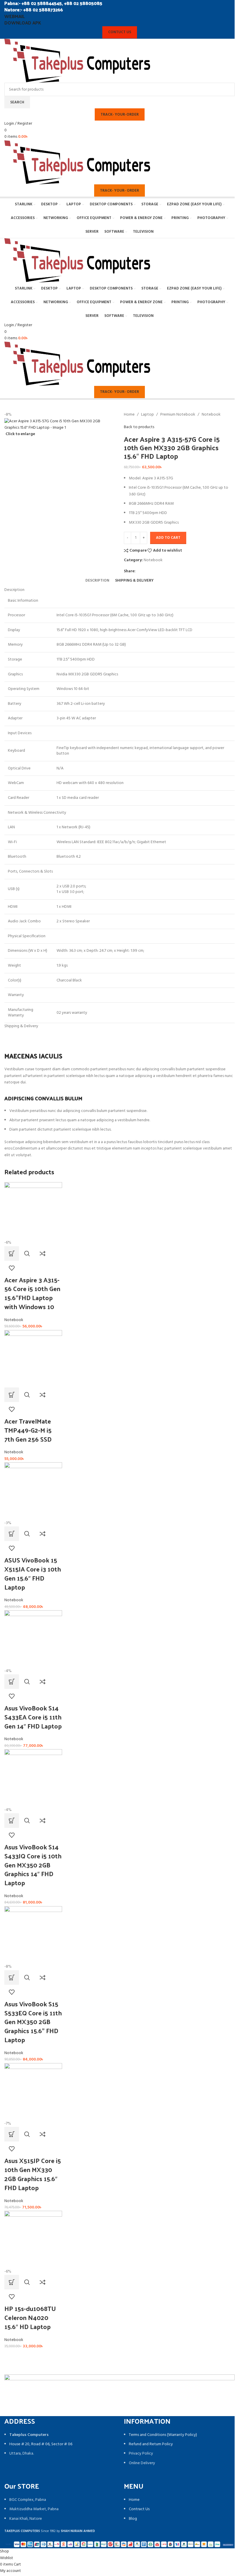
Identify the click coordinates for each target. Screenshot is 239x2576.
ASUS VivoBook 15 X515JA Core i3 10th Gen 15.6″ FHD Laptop (33, 1573)
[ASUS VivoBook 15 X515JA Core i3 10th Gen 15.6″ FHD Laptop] (33, 1491)
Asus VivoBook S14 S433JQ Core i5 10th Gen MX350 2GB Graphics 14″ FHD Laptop (33, 1865)
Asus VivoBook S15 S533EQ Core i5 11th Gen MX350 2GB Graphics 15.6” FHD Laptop (33, 2022)
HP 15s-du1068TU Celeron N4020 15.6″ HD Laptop (30, 2317)
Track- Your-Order (120, 115)
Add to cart (168, 538)
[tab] (97, 581)
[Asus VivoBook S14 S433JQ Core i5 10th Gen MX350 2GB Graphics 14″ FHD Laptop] (33, 1778)
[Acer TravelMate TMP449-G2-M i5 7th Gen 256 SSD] (33, 1359)
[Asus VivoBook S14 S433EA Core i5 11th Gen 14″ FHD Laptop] (33, 1639)
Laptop (147, 415)
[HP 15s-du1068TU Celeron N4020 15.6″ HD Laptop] (33, 2240)
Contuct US (120, 32)
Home (129, 415)
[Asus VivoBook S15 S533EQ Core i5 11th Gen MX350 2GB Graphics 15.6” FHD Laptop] (33, 1935)
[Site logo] (77, 61)
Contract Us (139, 2509)
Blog (133, 2519)
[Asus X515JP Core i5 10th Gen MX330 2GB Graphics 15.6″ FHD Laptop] (33, 2092)
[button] (12, 1253)
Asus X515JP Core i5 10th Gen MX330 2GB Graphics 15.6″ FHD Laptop (33, 2174)
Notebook (211, 415)
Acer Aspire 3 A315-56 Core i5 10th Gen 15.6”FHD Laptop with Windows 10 (32, 1293)
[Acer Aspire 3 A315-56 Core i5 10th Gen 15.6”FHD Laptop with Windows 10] (33, 1211)
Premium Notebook (178, 415)
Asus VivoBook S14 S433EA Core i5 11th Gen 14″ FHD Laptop (33, 1717)
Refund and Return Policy (151, 2444)
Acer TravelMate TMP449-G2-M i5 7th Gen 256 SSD (28, 1430)
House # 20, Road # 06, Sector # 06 (41, 2444)
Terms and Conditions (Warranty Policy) (163, 2435)
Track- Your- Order (119, 191)
